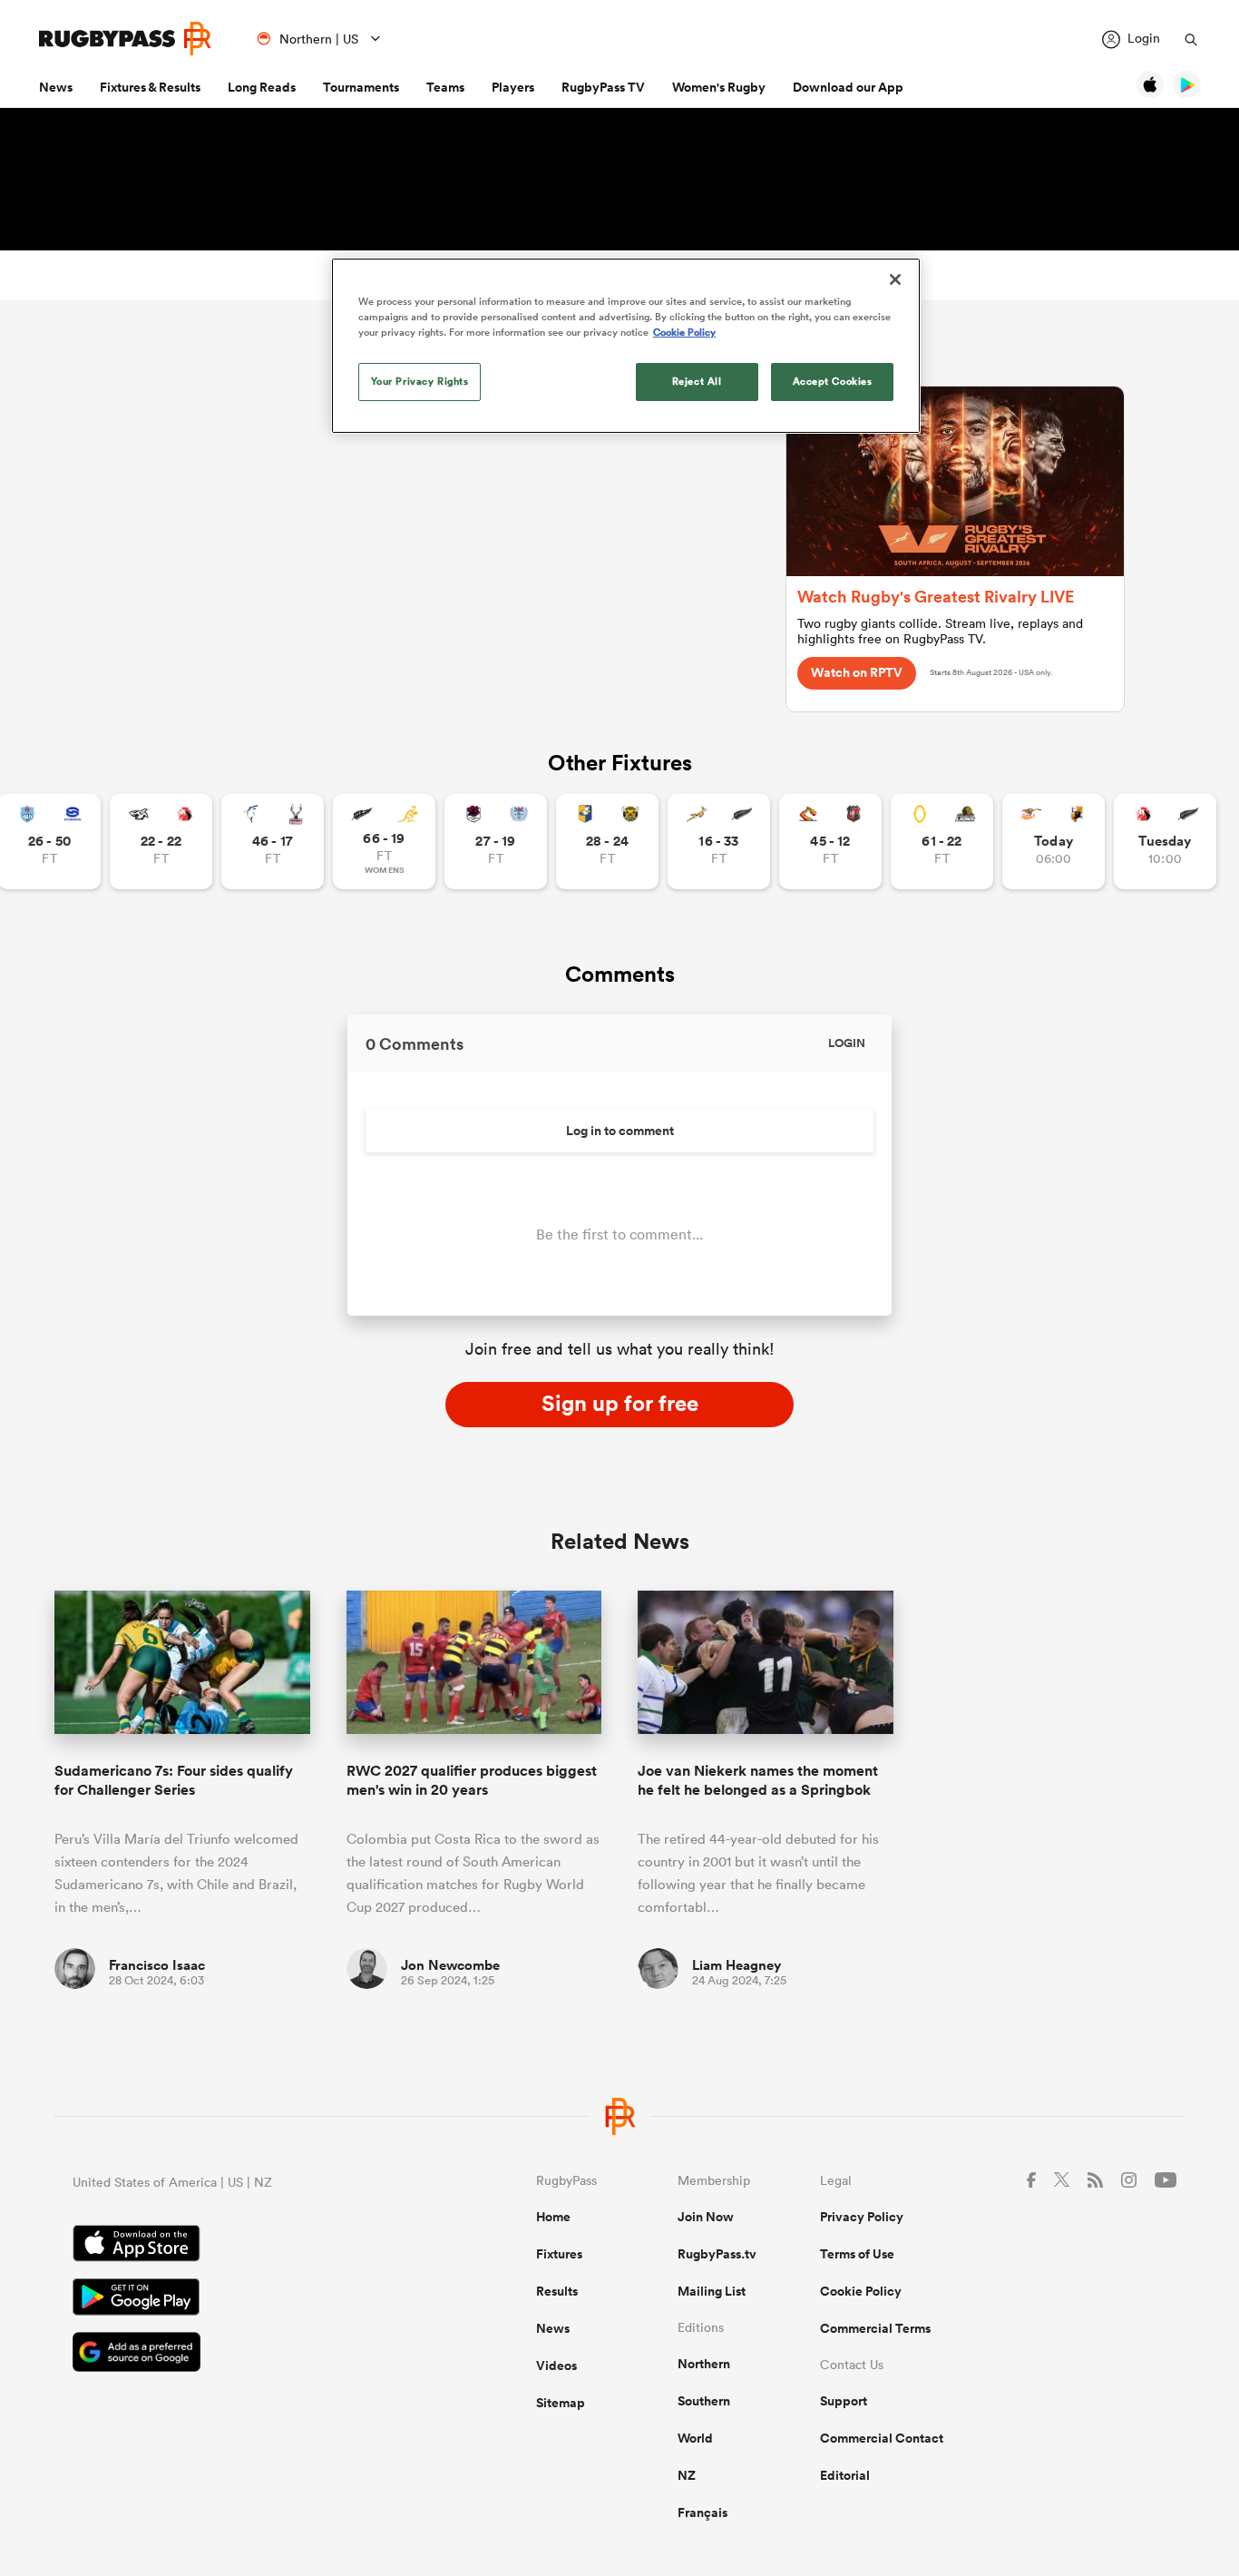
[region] (626, 346)
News (56, 87)
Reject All (697, 381)
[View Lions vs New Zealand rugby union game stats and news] (1165, 842)
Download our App (848, 87)
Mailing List (712, 2291)
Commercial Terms (875, 2328)
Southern (704, 2401)
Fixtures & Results (150, 87)
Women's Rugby (719, 87)
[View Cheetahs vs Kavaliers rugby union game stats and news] (1054, 842)
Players (513, 87)
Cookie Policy (861, 2291)
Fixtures (559, 2254)
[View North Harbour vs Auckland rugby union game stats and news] (496, 842)
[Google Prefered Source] (241, 2354)
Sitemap (561, 2403)
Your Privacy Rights (420, 381)
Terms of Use (857, 2254)
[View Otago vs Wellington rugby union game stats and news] (942, 842)
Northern (704, 2364)
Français (702, 2512)
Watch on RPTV (857, 672)
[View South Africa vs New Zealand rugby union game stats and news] (719, 842)
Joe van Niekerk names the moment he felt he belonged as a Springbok (758, 1780)
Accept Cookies (833, 381)
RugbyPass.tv (717, 2254)
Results (557, 2291)
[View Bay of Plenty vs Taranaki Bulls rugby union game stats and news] (607, 842)
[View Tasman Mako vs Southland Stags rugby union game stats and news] (273, 842)
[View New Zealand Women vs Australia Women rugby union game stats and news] (384, 842)
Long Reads (262, 87)
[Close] (895, 279)
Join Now (706, 2217)
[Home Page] (125, 39)
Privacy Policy (862, 2217)
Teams (445, 87)
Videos (556, 2365)
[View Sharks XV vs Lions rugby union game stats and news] (161, 842)
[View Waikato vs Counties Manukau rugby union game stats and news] (830, 842)
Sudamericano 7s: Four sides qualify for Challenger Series (174, 1780)
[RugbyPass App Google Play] (241, 2299)
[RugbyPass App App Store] (241, 2246)
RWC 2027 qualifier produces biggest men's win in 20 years (472, 1780)
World (695, 2438)
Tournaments (361, 87)
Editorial (845, 2475)
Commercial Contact (882, 2438)
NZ (687, 2475)
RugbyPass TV (603, 87)
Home (553, 2217)
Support (844, 2401)
